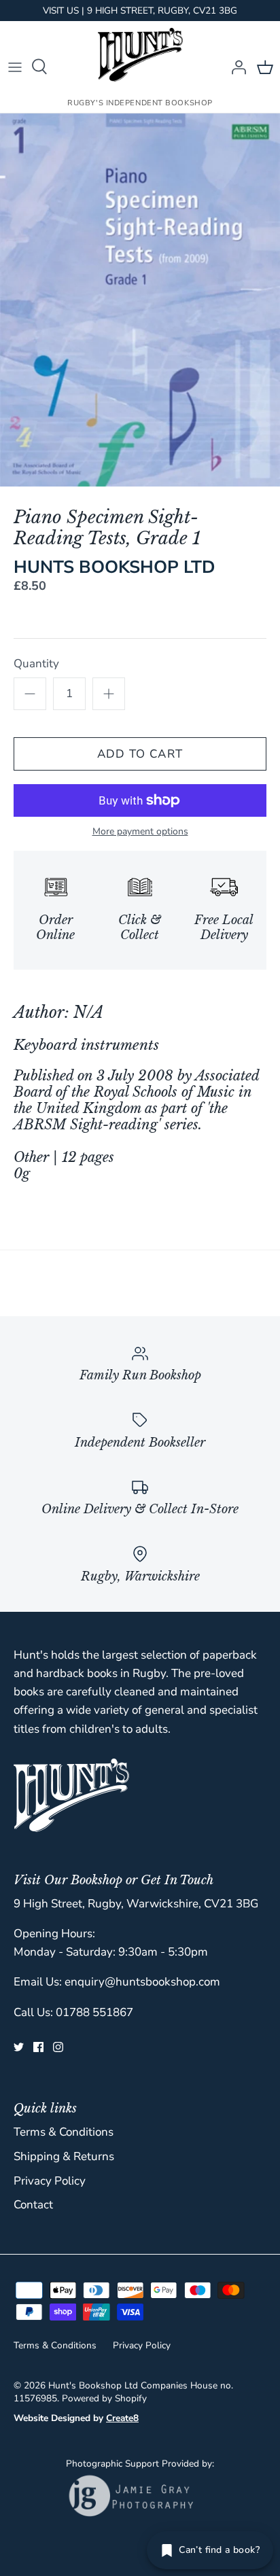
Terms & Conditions (64, 2132)
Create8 (122, 2418)
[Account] (235, 67)
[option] (140, 300)
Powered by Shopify (104, 2398)
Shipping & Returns (64, 2156)
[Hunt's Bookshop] (140, 55)
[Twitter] (19, 2047)
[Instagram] (58, 2047)
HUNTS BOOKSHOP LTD (115, 567)
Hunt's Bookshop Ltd (93, 2385)
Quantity (36, 664)
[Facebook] (38, 2047)
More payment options (140, 832)
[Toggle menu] (15, 67)
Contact (33, 2205)
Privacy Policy (50, 2181)
